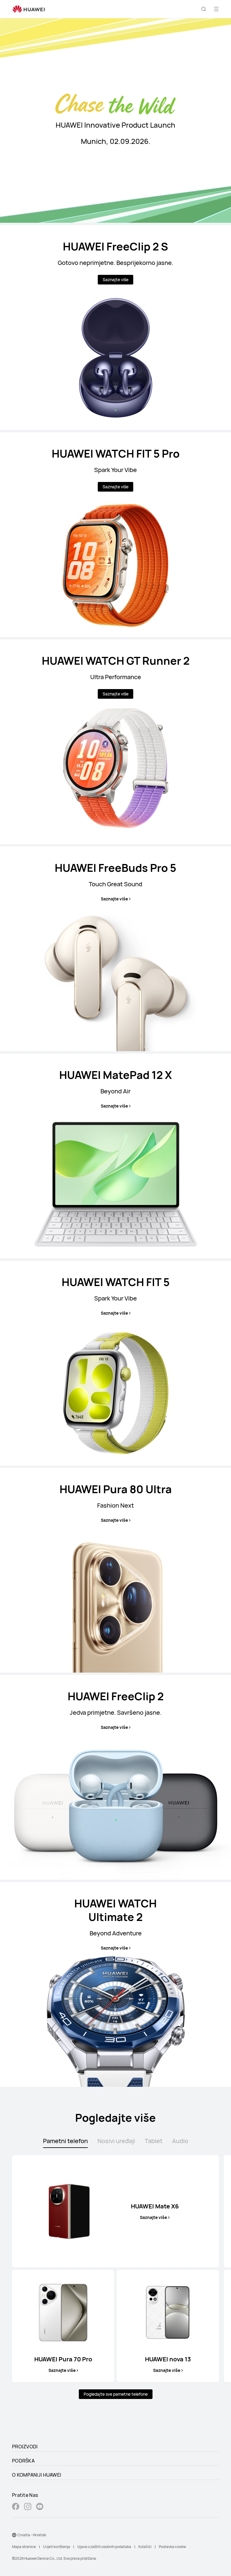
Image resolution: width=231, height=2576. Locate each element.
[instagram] (28, 2507)
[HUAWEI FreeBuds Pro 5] (115, 949)
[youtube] (40, 2507)
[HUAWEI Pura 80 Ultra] (115, 1570)
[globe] (14, 2535)
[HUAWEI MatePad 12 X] (115, 1156)
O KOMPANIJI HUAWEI (37, 2475)
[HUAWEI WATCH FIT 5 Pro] (115, 535)
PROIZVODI (25, 2447)
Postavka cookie (172, 2547)
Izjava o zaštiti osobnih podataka (104, 2547)
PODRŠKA (23, 2461)
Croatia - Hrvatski (32, 2535)
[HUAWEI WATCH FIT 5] (115, 1363)
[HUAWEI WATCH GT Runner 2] (115, 742)
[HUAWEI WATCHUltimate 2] (115, 1984)
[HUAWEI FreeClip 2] (115, 1777)
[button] (204, 9)
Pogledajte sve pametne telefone (116, 2394)
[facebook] (16, 2507)
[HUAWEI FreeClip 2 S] (115, 328)
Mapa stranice (24, 2547)
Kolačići (145, 2547)
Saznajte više (115, 280)
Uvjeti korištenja (57, 2547)
